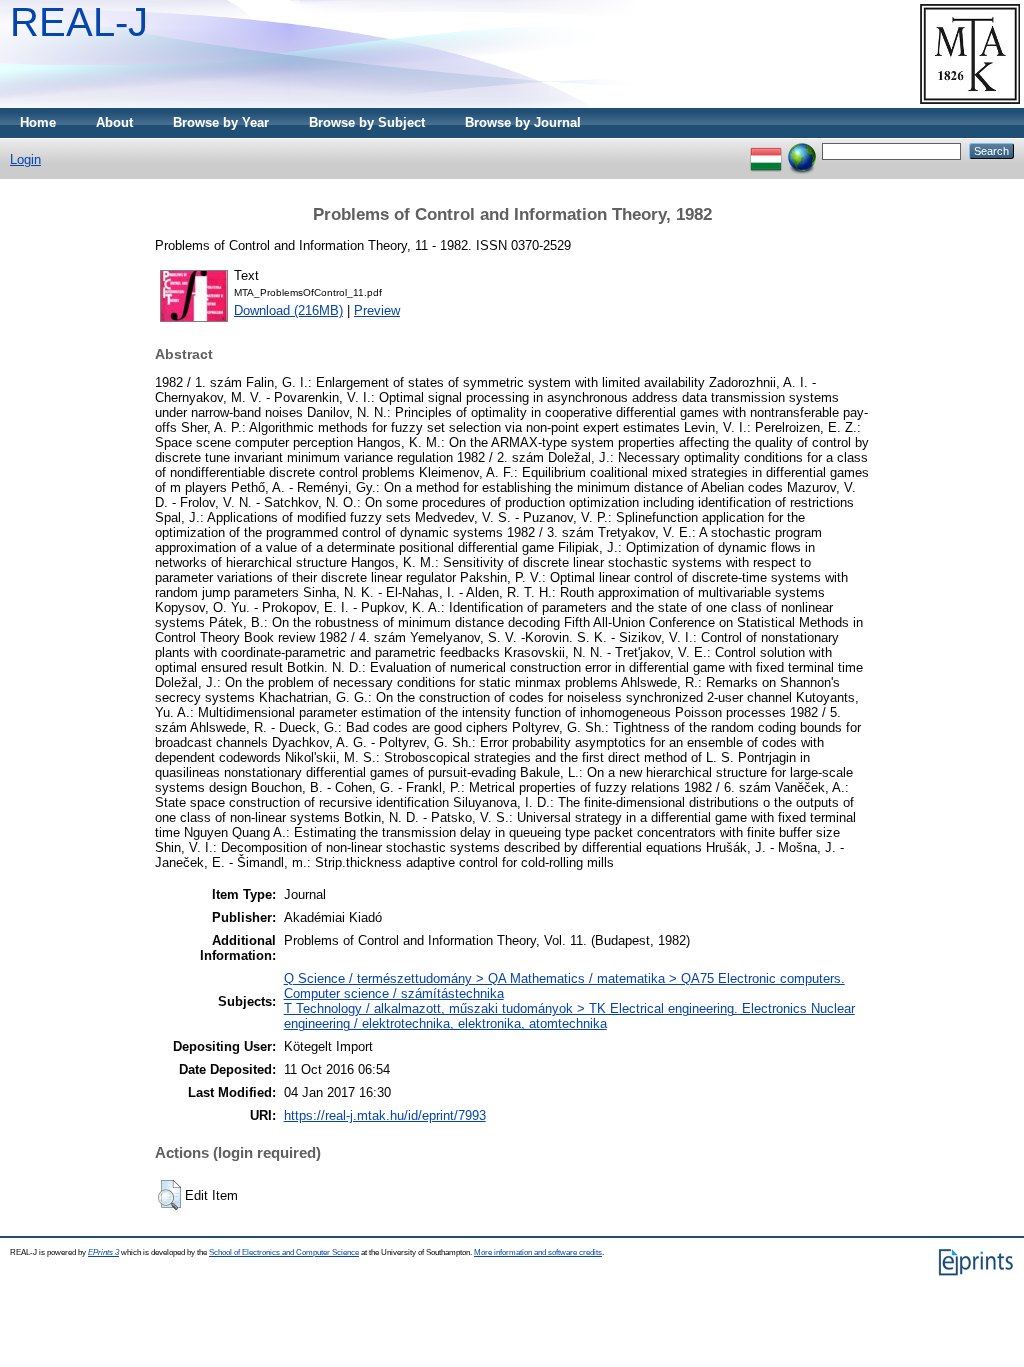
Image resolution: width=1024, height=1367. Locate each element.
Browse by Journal (523, 122)
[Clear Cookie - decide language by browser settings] (802, 150)
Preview (377, 310)
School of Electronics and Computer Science (284, 1252)
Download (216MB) (288, 310)
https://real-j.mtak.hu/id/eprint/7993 (385, 1115)
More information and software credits (538, 1252)
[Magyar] (766, 150)
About (114, 122)
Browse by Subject (367, 122)
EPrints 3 (103, 1252)
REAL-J (79, 22)
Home (38, 122)
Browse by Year (221, 122)
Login (25, 159)
